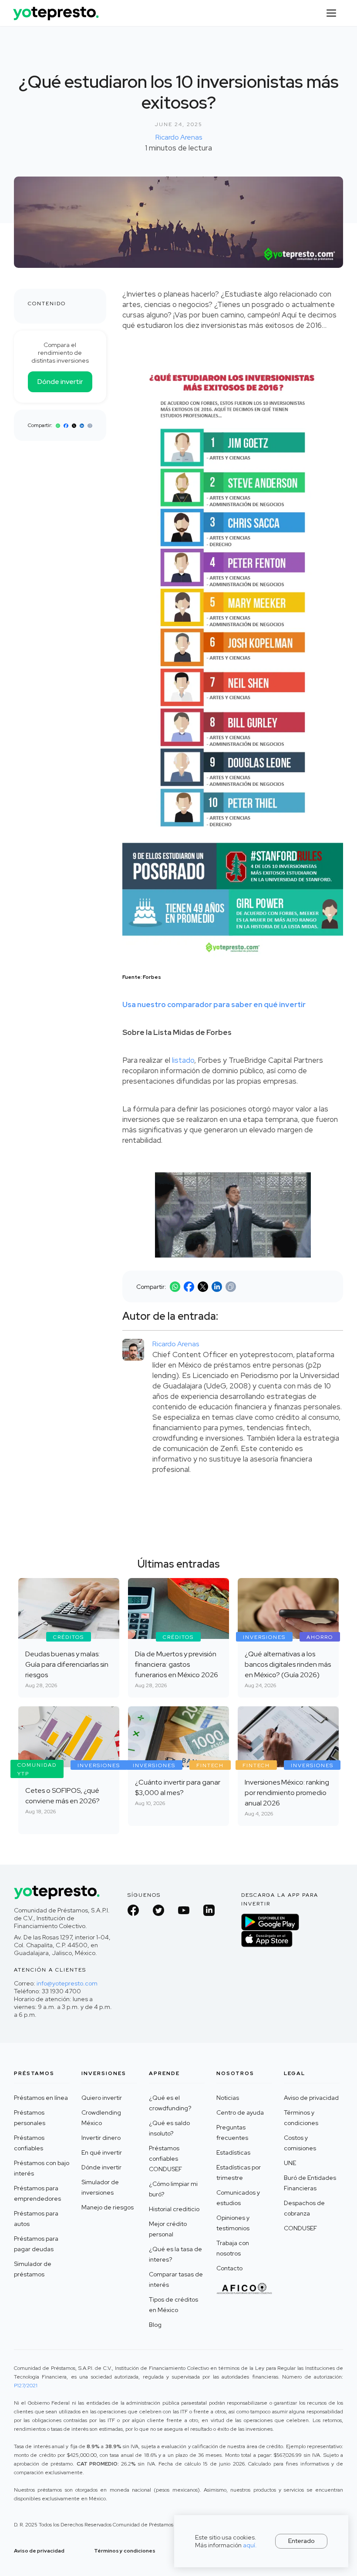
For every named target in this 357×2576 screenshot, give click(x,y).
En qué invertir (102, 2152)
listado (183, 1060)
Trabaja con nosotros (233, 2248)
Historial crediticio (174, 2209)
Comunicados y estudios (238, 2198)
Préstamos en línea (41, 2098)
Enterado (301, 2541)
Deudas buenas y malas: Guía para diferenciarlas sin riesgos (67, 1664)
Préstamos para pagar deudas (36, 2244)
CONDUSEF (300, 2228)
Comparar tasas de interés (176, 2279)
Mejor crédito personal (168, 2229)
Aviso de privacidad (311, 2098)
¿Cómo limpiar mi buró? (173, 2189)
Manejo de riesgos (108, 2207)
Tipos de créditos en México (173, 2305)
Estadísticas (233, 2152)
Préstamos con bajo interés (42, 2168)
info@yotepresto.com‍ (67, 1983)
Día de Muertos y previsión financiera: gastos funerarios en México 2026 (177, 1664)
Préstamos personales (30, 2118)
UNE (290, 2163)
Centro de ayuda (240, 2112)
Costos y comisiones (300, 2143)
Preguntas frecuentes (232, 2132)
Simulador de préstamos (33, 2269)
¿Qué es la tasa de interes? (175, 2254)
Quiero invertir (102, 2098)
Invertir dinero (101, 2138)
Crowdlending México (101, 2118)
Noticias (228, 2098)
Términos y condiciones (301, 2118)
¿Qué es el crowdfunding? (170, 2103)
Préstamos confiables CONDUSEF (165, 2159)
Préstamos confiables (29, 2143)
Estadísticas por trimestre (239, 2172)
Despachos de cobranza (304, 2208)
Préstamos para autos (36, 2219)
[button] (331, 13)
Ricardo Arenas (179, 137)
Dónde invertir (60, 382)
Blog (155, 2325)
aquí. (250, 2545)
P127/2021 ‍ (26, 2386)
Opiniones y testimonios (233, 2223)
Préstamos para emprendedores (37, 2193)
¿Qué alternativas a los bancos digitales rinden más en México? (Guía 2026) (288, 1664)
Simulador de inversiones (100, 2187)
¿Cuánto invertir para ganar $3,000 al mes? (178, 1787)
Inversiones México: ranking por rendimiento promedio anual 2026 (287, 1793)
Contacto (229, 2268)
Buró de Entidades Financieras (310, 2183)
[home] (57, 10)
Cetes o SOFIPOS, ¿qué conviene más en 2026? (62, 1796)
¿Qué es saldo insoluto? (169, 2128)
